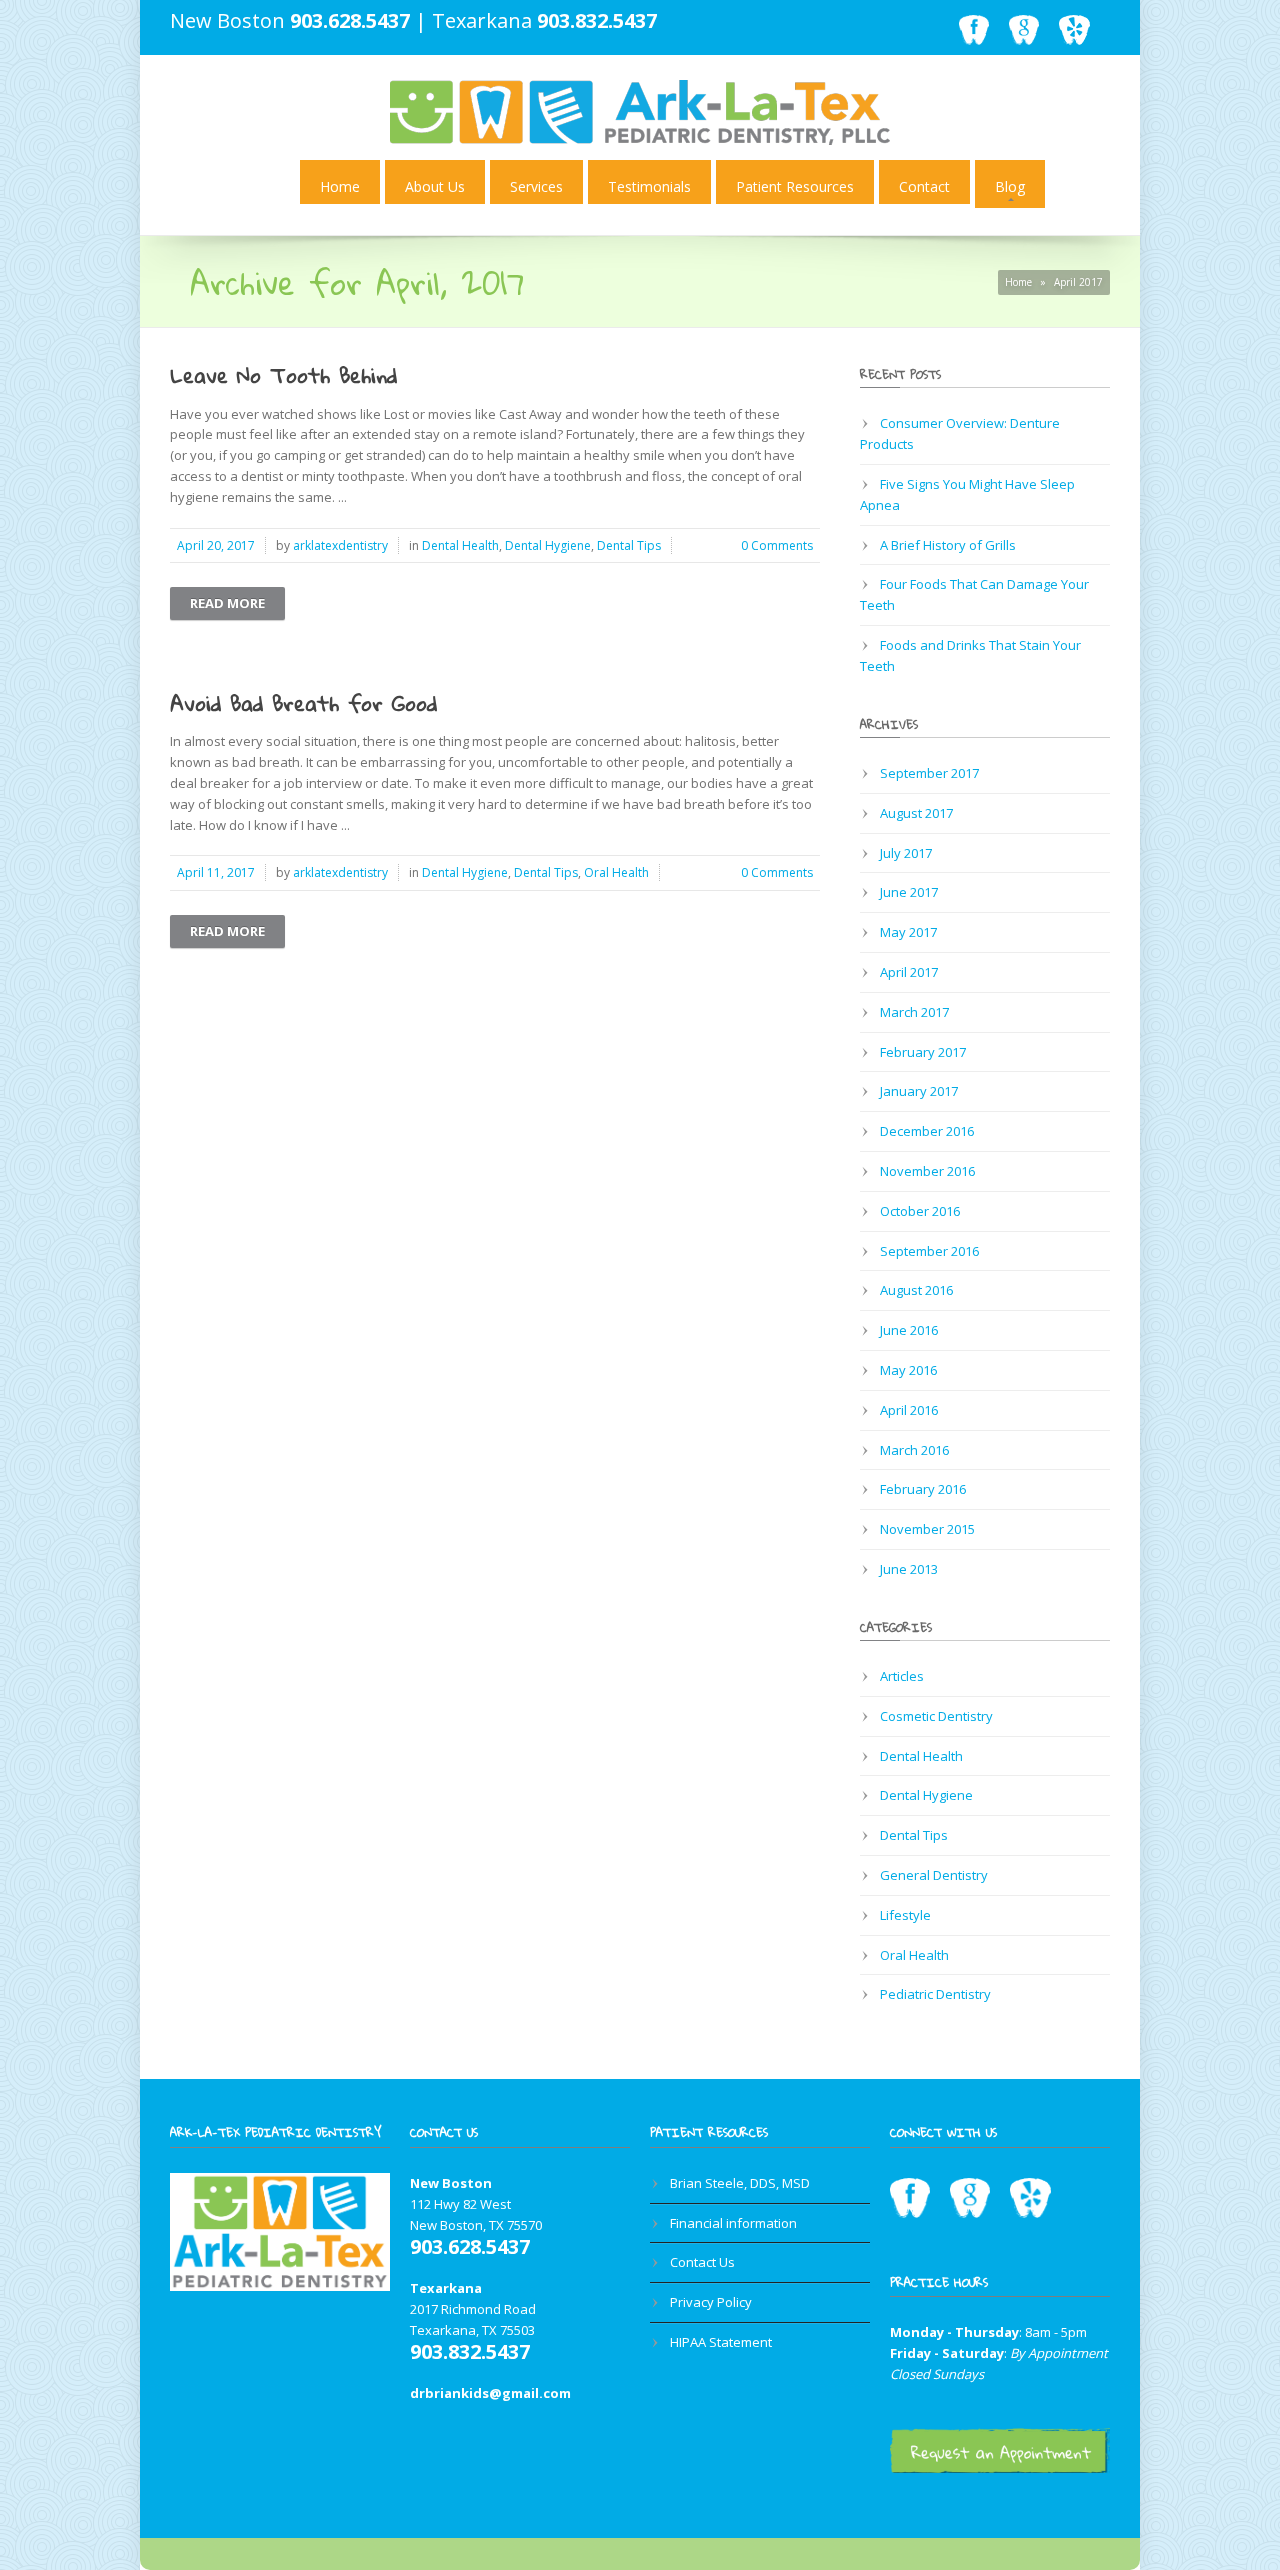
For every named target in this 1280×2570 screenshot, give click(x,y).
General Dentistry (934, 1875)
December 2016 (927, 1131)
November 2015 (927, 1529)
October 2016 (920, 1211)
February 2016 (923, 1489)
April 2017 (909, 972)
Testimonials (649, 186)
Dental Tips (629, 545)
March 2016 (914, 1450)
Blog (1010, 186)
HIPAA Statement (721, 2342)
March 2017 (914, 1012)
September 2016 (929, 1251)
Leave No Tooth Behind (283, 375)
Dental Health (460, 545)
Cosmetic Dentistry (936, 1716)
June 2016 (909, 1330)
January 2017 (919, 1091)
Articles (902, 1676)
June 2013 (909, 1569)
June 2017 (909, 892)
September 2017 (929, 773)
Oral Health (616, 872)
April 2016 (909, 1410)
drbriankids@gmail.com (490, 2393)
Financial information (733, 2223)
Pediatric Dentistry (935, 1994)
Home (340, 186)
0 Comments (777, 545)
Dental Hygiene (548, 545)
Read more (227, 603)
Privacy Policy (711, 2302)
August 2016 (916, 1290)
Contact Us (702, 2262)
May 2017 (908, 932)
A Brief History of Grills (948, 545)
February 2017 (923, 1052)
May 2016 (908, 1370)
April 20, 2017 (216, 545)
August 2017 (916, 813)
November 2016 (927, 1171)
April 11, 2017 (216, 872)
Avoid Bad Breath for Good (303, 703)
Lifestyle (905, 1915)
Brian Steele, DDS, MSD (740, 2183)
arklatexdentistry (340, 545)
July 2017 (906, 853)
